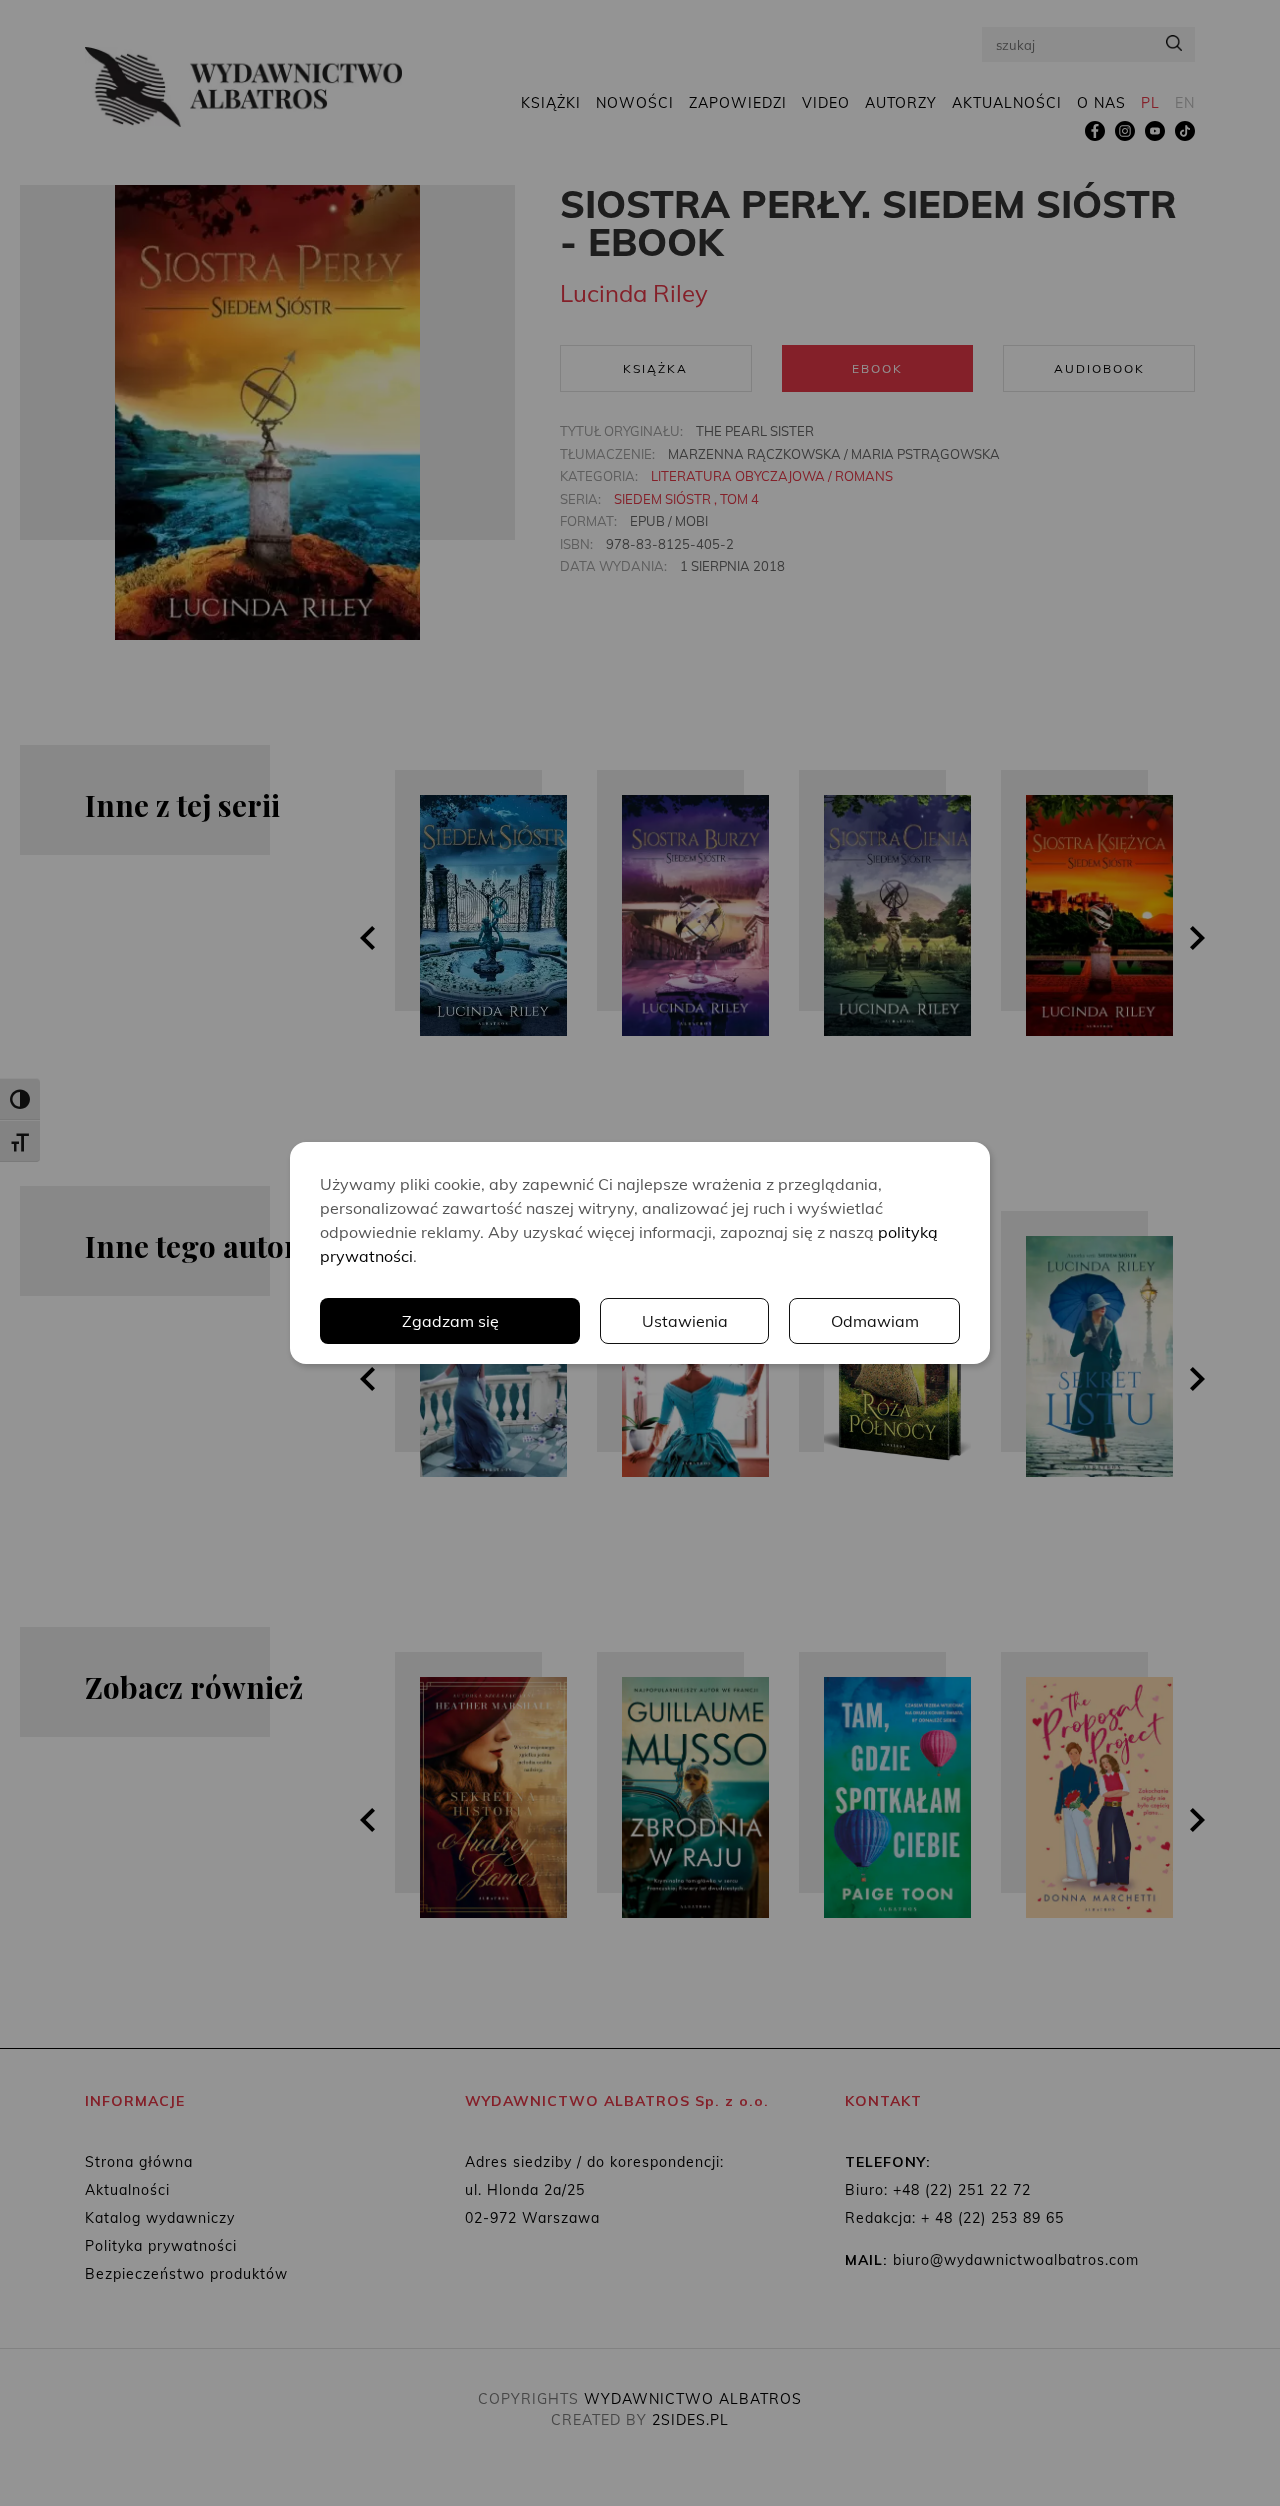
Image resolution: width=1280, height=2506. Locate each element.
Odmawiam (875, 1321)
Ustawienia (685, 1321)
